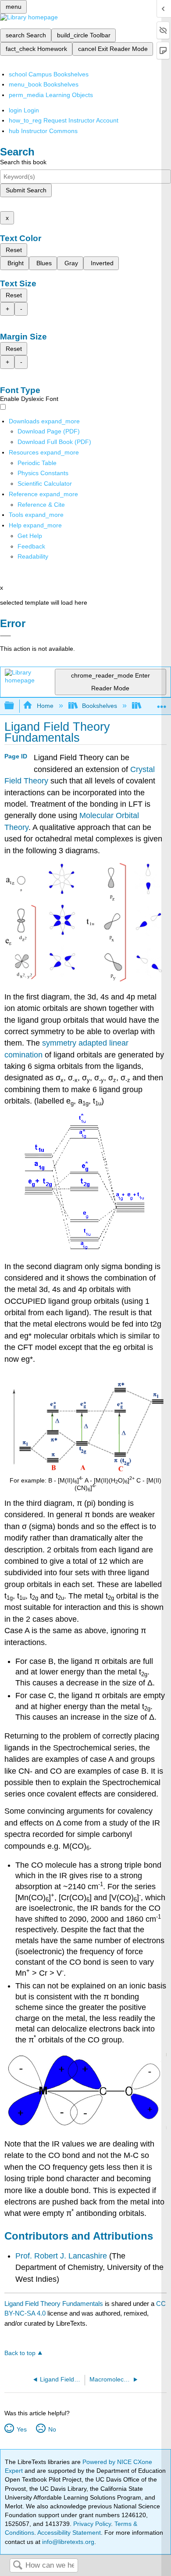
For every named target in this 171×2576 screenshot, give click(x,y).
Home (45, 706)
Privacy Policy (92, 2524)
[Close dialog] (5, 636)
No (52, 2429)
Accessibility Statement (69, 2533)
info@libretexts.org (67, 2542)
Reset (14, 250)
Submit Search (26, 190)
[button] (31, 546)
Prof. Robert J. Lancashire (61, 2256)
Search (18, 2566)
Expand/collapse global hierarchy (15, 706)
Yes (21, 2429)
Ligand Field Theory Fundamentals (54, 2304)
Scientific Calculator (45, 483)
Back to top (20, 2353)
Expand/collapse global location (162, 703)
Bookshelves (100, 706)
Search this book (23, 162)
